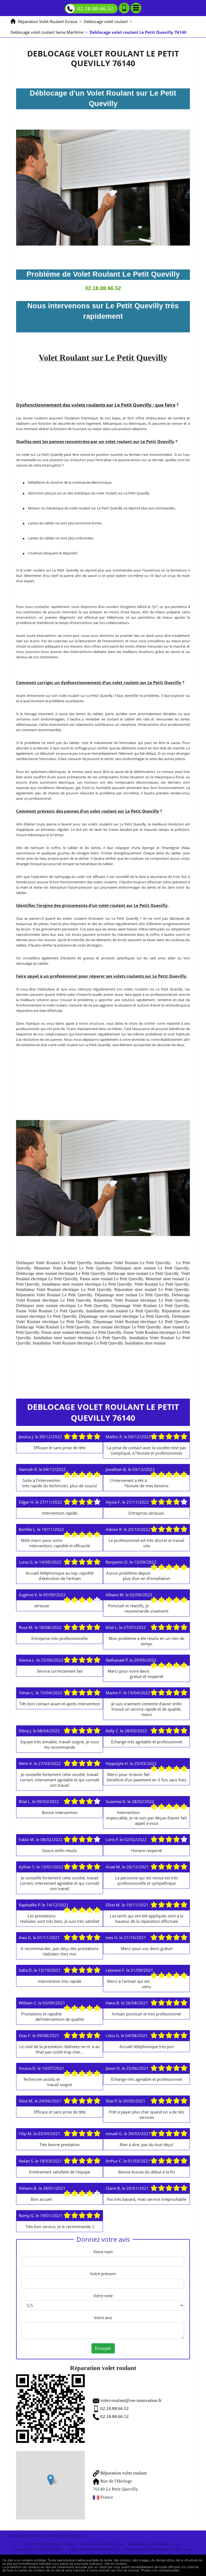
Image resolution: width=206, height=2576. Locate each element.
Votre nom (103, 2252)
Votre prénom (103, 2274)
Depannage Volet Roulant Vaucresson (159, 2549)
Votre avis (103, 2318)
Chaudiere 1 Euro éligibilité (37, 2549)
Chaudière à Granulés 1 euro (155, 2544)
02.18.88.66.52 (95, 8)
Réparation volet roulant (123, 2473)
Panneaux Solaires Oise (102, 2544)
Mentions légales (24, 2536)
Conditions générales (64, 2536)
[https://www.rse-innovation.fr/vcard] (50, 2409)
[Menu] (136, 8)
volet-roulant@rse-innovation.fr (131, 2400)
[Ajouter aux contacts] (124, 8)
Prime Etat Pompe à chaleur (50, 2544)
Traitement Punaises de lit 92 (93, 2549)
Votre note (103, 2296)
